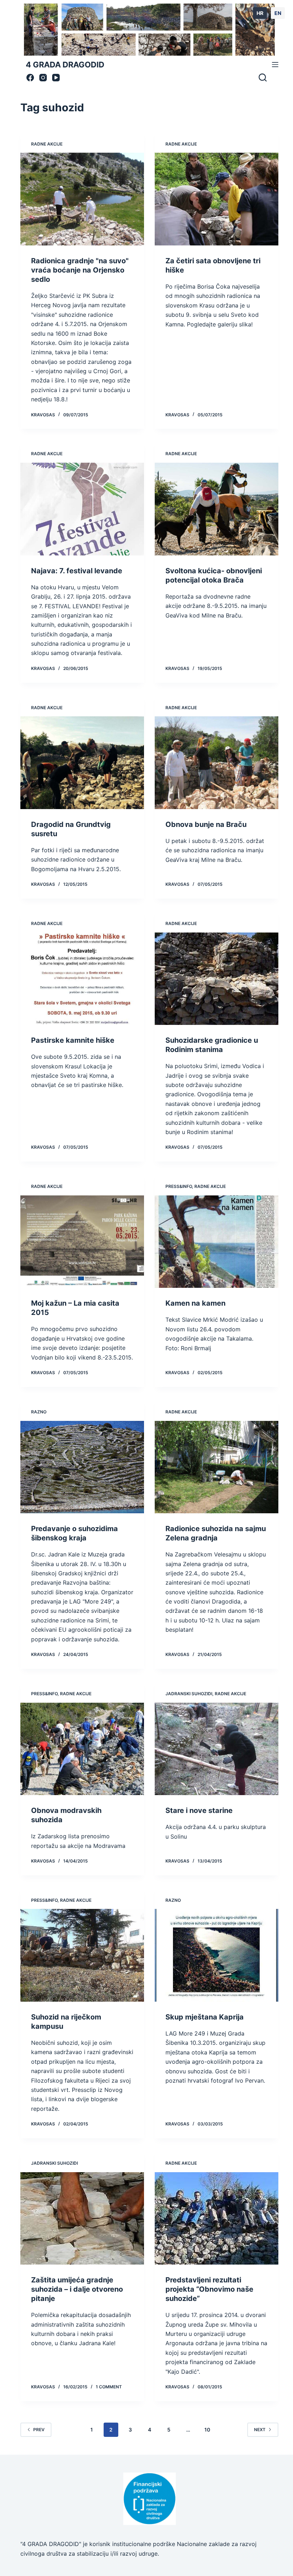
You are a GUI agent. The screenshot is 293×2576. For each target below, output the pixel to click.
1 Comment (109, 2387)
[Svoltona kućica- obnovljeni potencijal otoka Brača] (217, 509)
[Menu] (275, 65)
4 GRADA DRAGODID (65, 65)
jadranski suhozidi (189, 1694)
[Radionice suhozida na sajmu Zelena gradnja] (217, 1467)
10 (207, 2430)
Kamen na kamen (195, 1303)
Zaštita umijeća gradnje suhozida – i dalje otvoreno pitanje (77, 2289)
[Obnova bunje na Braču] (217, 763)
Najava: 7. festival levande (77, 571)
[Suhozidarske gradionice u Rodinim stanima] (217, 979)
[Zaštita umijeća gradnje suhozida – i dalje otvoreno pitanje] (82, 2219)
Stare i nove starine (199, 1810)
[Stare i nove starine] (217, 1749)
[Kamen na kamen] (217, 1242)
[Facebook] (30, 78)
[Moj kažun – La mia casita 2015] (82, 1242)
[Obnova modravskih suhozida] (82, 1749)
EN (278, 13)
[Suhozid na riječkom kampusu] (82, 1955)
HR (260, 13)
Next (260, 2430)
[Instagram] (43, 78)
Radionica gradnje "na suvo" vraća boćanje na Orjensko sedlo (80, 270)
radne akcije (47, 144)
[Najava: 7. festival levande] (82, 509)
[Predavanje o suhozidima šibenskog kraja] (82, 1467)
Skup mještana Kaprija (205, 2017)
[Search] (263, 77)
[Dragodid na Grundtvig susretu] (82, 763)
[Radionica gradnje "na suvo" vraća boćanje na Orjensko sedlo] (82, 199)
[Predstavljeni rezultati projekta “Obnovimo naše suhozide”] (217, 2219)
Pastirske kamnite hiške (73, 1040)
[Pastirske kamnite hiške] (82, 979)
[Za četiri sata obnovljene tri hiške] (217, 199)
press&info (179, 1186)
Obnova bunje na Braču (206, 824)
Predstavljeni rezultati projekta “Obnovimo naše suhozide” (209, 2289)
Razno (39, 1412)
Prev (39, 2430)
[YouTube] (56, 78)
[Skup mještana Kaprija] (217, 1955)
